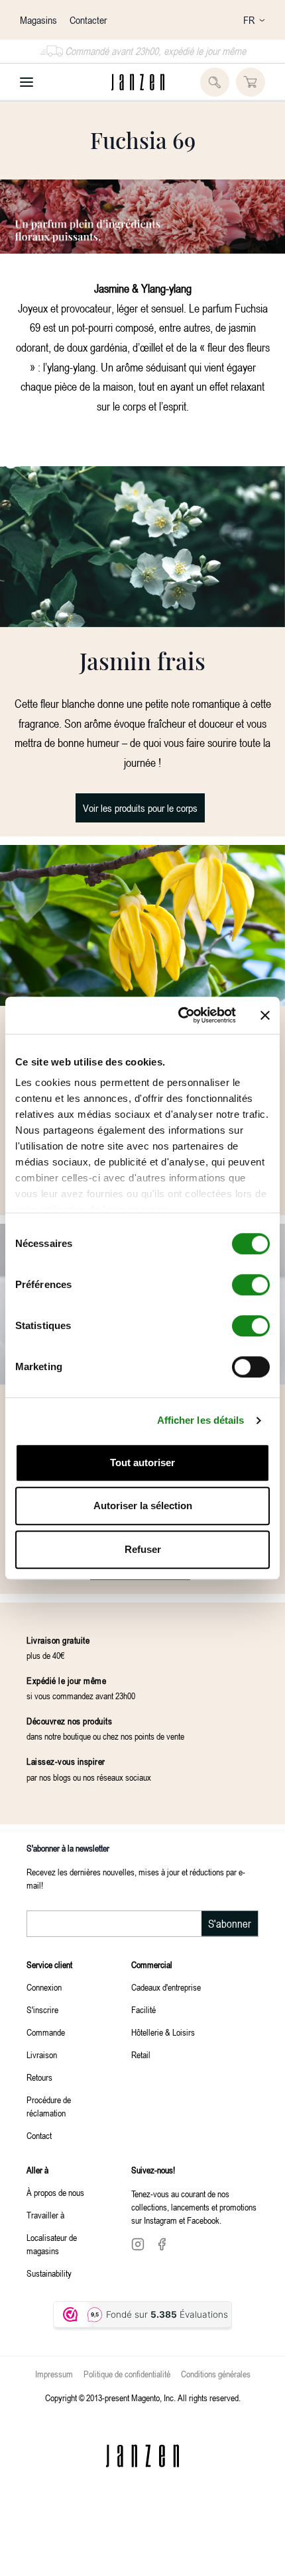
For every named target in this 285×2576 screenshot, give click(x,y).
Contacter (88, 20)
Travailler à (45, 2215)
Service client (49, 1964)
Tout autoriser (142, 1462)
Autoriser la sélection (143, 1506)
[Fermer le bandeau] (265, 1015)
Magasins (38, 20)
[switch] (251, 1285)
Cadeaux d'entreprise (166, 1987)
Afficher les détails (201, 1420)
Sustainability (49, 2273)
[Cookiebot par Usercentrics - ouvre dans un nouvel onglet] (179, 1015)
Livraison (42, 2055)
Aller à (37, 2170)
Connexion (44, 1987)
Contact (39, 2135)
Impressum (54, 2374)
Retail (141, 2055)
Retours (39, 2077)
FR (249, 20)
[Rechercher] (215, 82)
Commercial (152, 1964)
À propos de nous (55, 2192)
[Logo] (138, 82)
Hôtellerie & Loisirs (163, 2032)
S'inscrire (42, 2009)
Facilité (143, 2009)
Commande (46, 2032)
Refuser (143, 1549)
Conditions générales (216, 2374)
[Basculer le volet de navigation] (27, 82)
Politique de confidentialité (127, 2374)
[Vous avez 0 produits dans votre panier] (251, 82)
